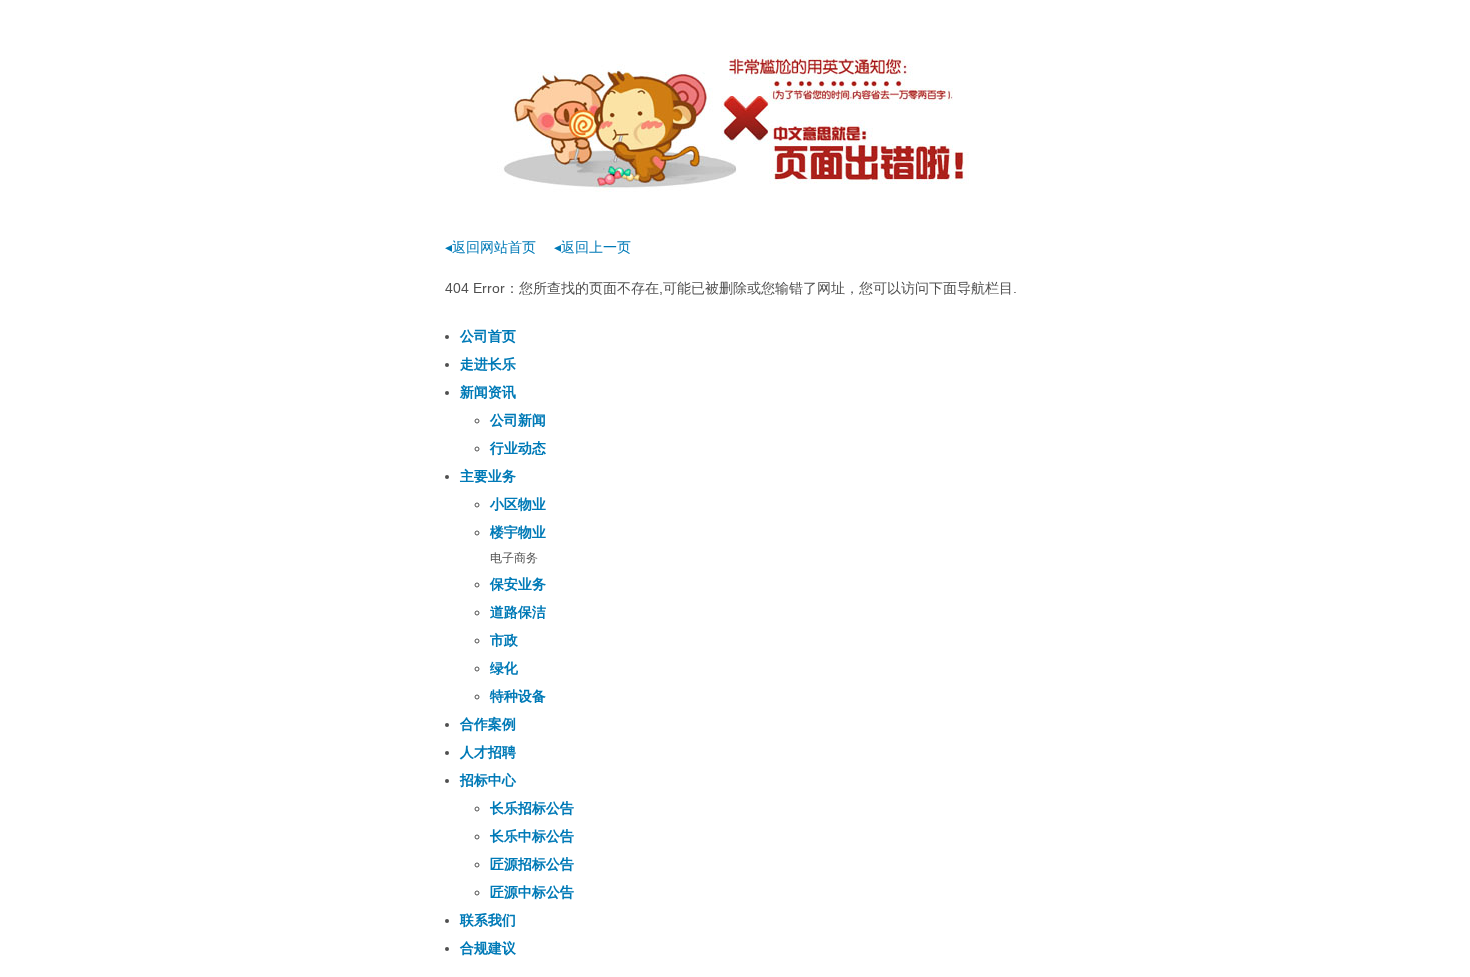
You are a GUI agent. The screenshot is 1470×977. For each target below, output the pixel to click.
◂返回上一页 (592, 247)
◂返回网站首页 (490, 247)
